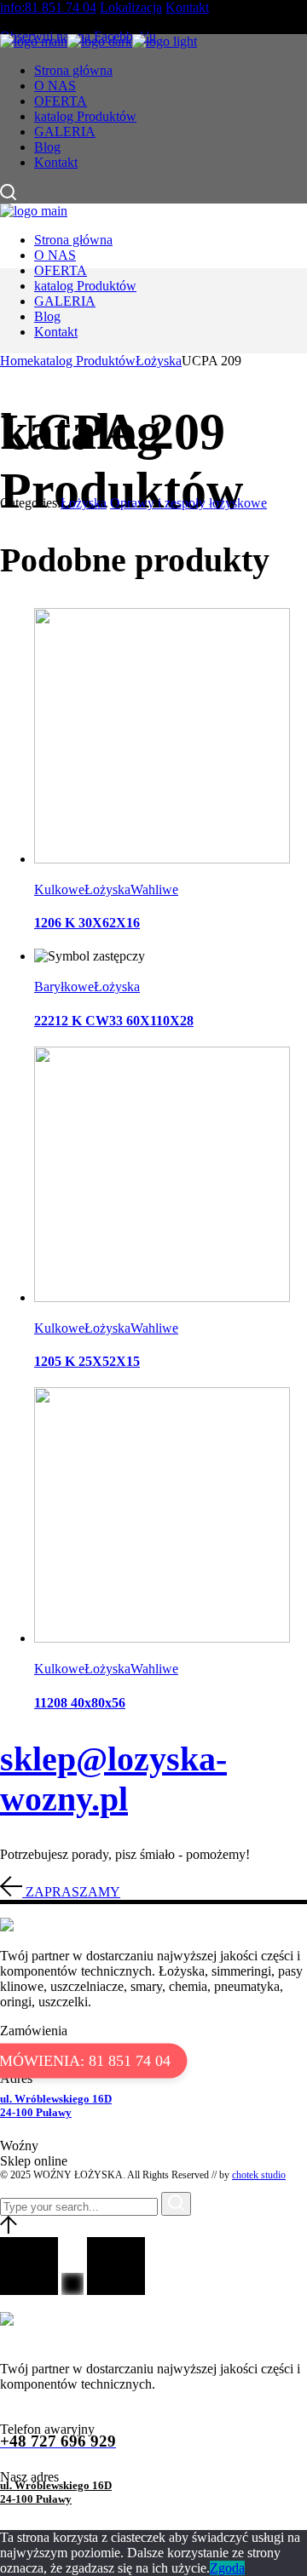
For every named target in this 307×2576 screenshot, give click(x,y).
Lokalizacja (131, 7)
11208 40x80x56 (80, 1703)
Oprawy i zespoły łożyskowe (188, 503)
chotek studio (259, 2175)
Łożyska (84, 503)
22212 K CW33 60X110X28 (114, 1021)
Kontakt (187, 7)
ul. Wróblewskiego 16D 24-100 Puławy (56, 2106)
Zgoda (227, 2568)
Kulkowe (59, 889)
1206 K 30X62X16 (87, 923)
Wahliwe (154, 889)
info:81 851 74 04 (48, 7)
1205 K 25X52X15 (87, 1361)
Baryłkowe (64, 987)
